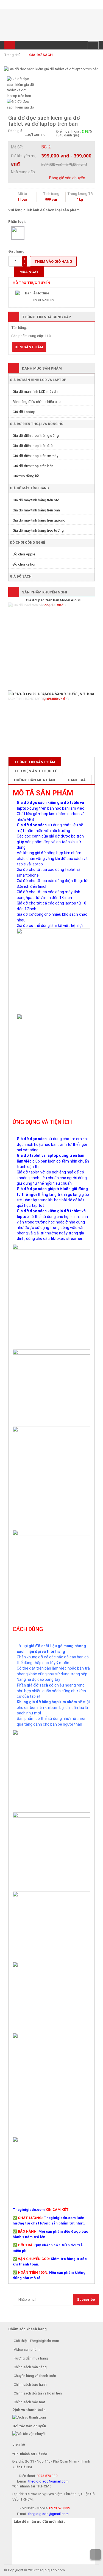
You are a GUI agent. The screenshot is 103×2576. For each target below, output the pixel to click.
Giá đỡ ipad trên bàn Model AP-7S (54, 600)
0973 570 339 (47, 2476)
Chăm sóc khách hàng (27, 2329)
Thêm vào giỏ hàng (53, 261)
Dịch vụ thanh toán (29, 2410)
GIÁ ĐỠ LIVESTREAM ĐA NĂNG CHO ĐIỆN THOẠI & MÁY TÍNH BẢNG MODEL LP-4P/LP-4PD (54, 696)
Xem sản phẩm (29, 347)
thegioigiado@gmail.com (48, 2481)
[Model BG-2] (18, 233)
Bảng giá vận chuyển (67, 178)
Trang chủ (12, 55)
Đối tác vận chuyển (29, 2426)
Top (96, 2554)
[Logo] (51, 25)
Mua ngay (29, 272)
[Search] (93, 45)
